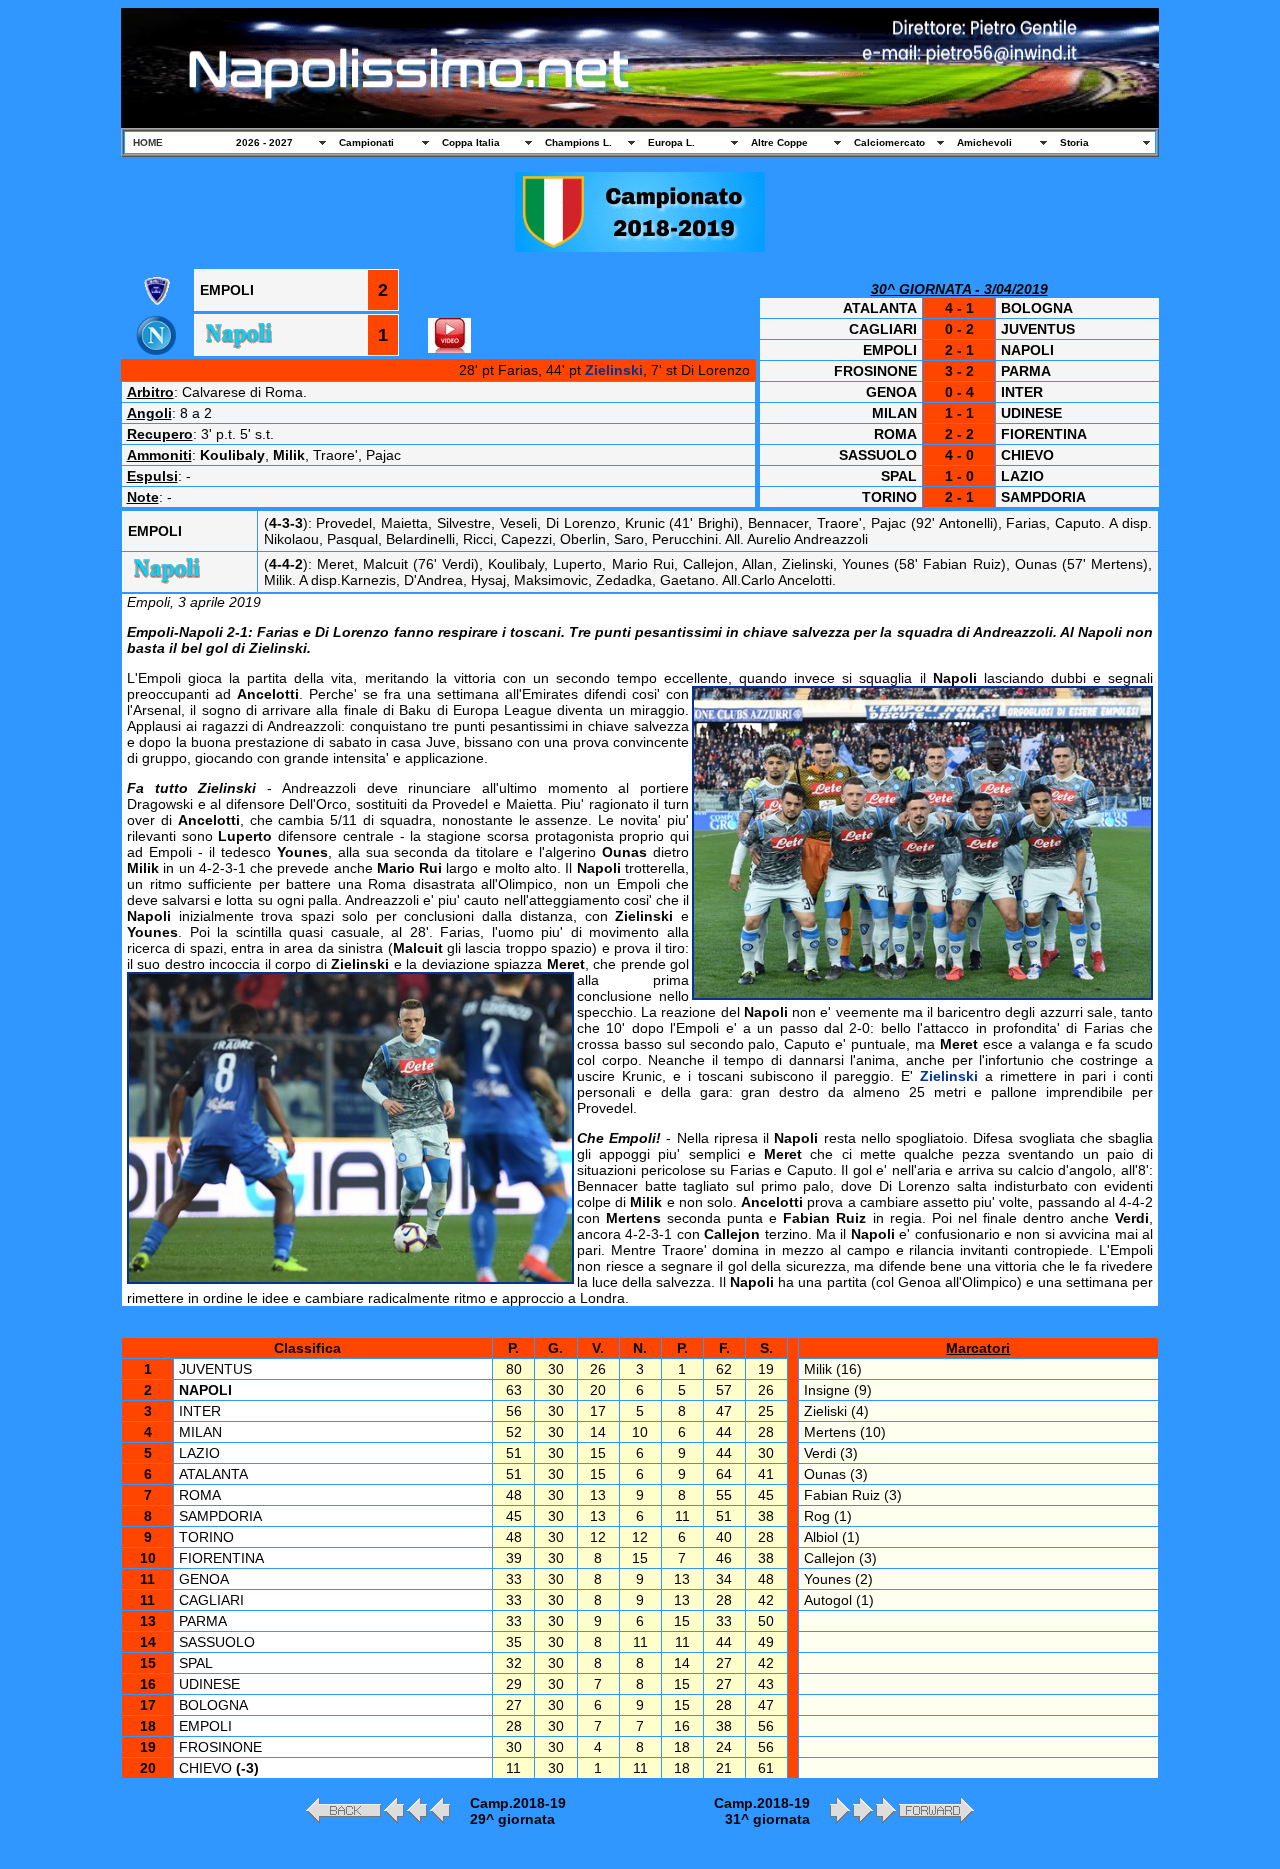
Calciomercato (889, 142)
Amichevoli (984, 142)
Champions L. (578, 142)
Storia (1074, 142)
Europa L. (671, 142)
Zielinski (614, 370)
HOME (148, 142)
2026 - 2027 (264, 142)
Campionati (366, 142)
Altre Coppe (779, 142)
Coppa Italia (471, 142)
